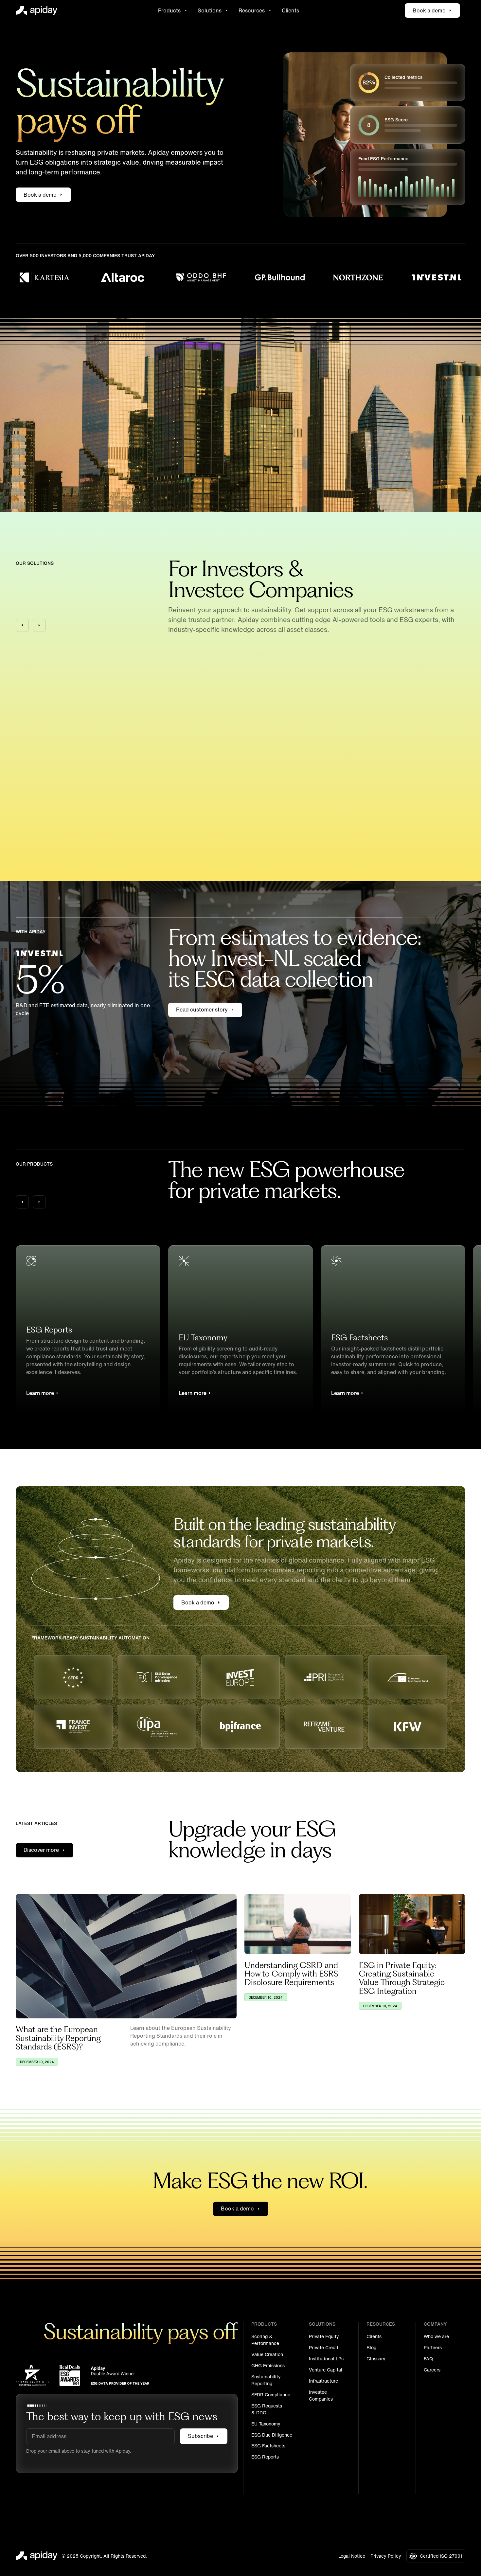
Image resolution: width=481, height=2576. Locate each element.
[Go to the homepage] (37, 2556)
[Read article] (126, 1956)
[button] (173, 10)
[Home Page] (37, 10)
